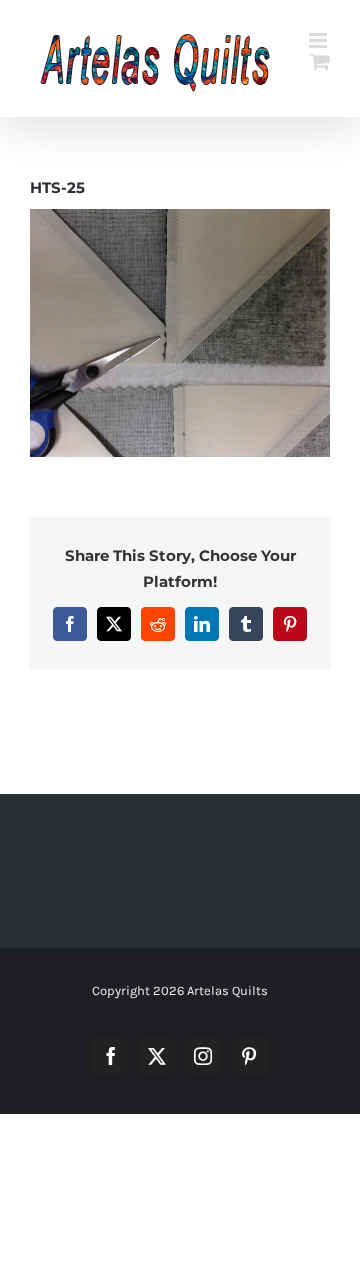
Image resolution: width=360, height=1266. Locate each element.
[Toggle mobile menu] (319, 40)
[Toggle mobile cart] (320, 61)
